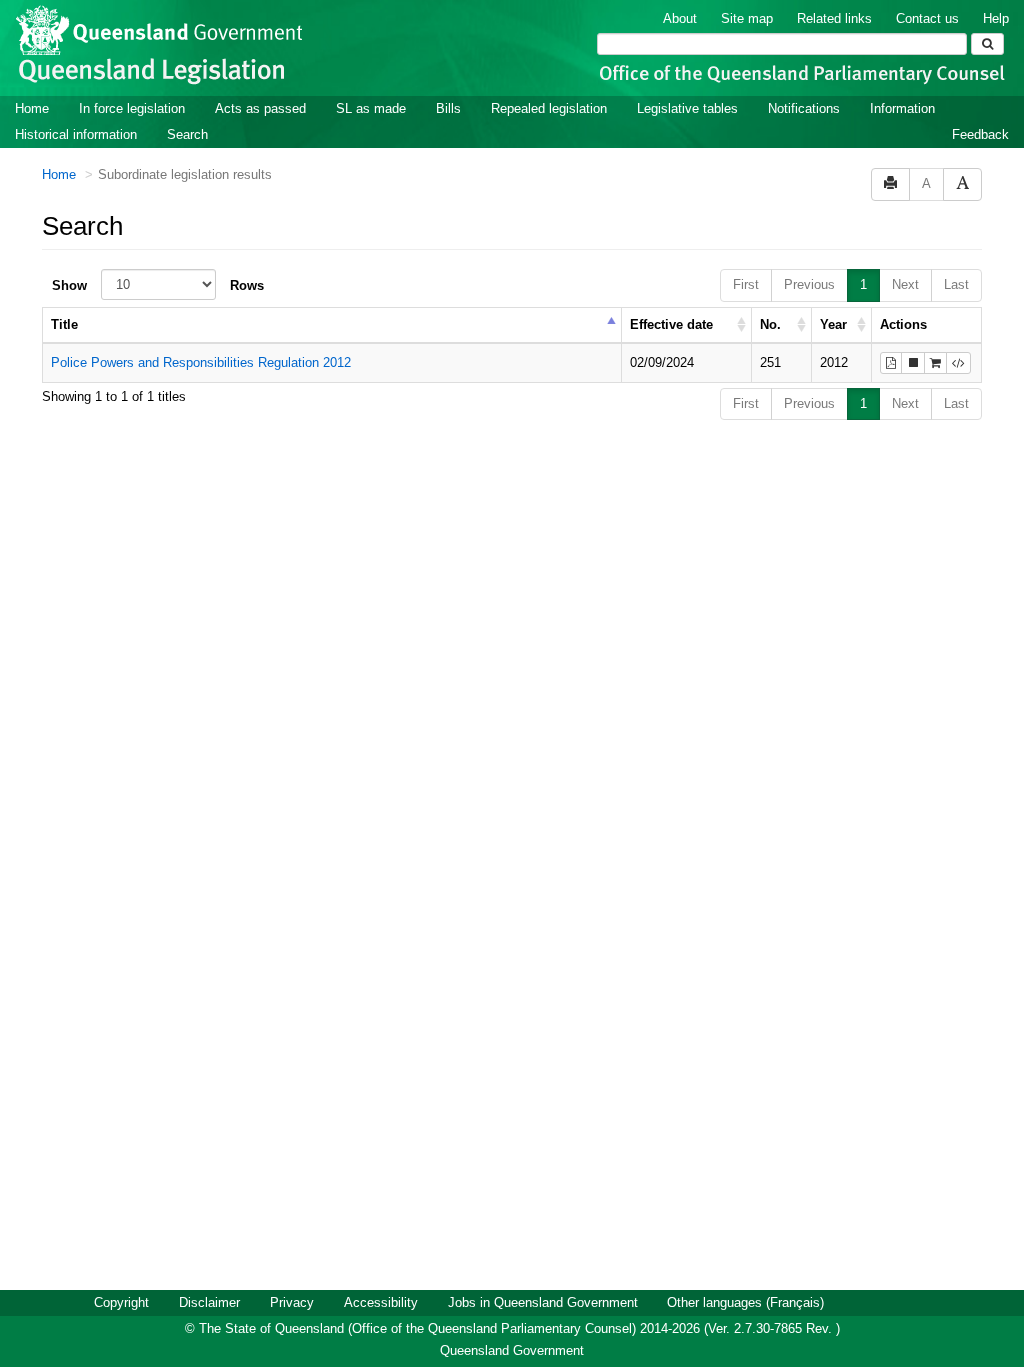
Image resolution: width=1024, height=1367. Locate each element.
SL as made (371, 108)
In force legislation (132, 108)
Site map (747, 18)
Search (187, 134)
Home (32, 108)
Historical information (76, 134)
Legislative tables (687, 108)
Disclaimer (209, 1302)
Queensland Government (512, 1350)
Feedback (980, 134)
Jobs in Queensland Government (543, 1302)
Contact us (927, 18)
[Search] (987, 44)
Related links (834, 18)
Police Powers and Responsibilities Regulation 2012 (201, 362)
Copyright (121, 1302)
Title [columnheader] (64, 324)
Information (902, 108)
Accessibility (381, 1302)
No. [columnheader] (770, 324)
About (680, 18)
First (746, 284)
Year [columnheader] (833, 324)
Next (905, 284)
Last (956, 284)
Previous (809, 284)
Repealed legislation (549, 108)
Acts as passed (260, 108)
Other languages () (745, 1302)
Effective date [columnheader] (671, 324)
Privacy (292, 1302)
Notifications (804, 108)
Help (996, 18)
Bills (448, 108)
